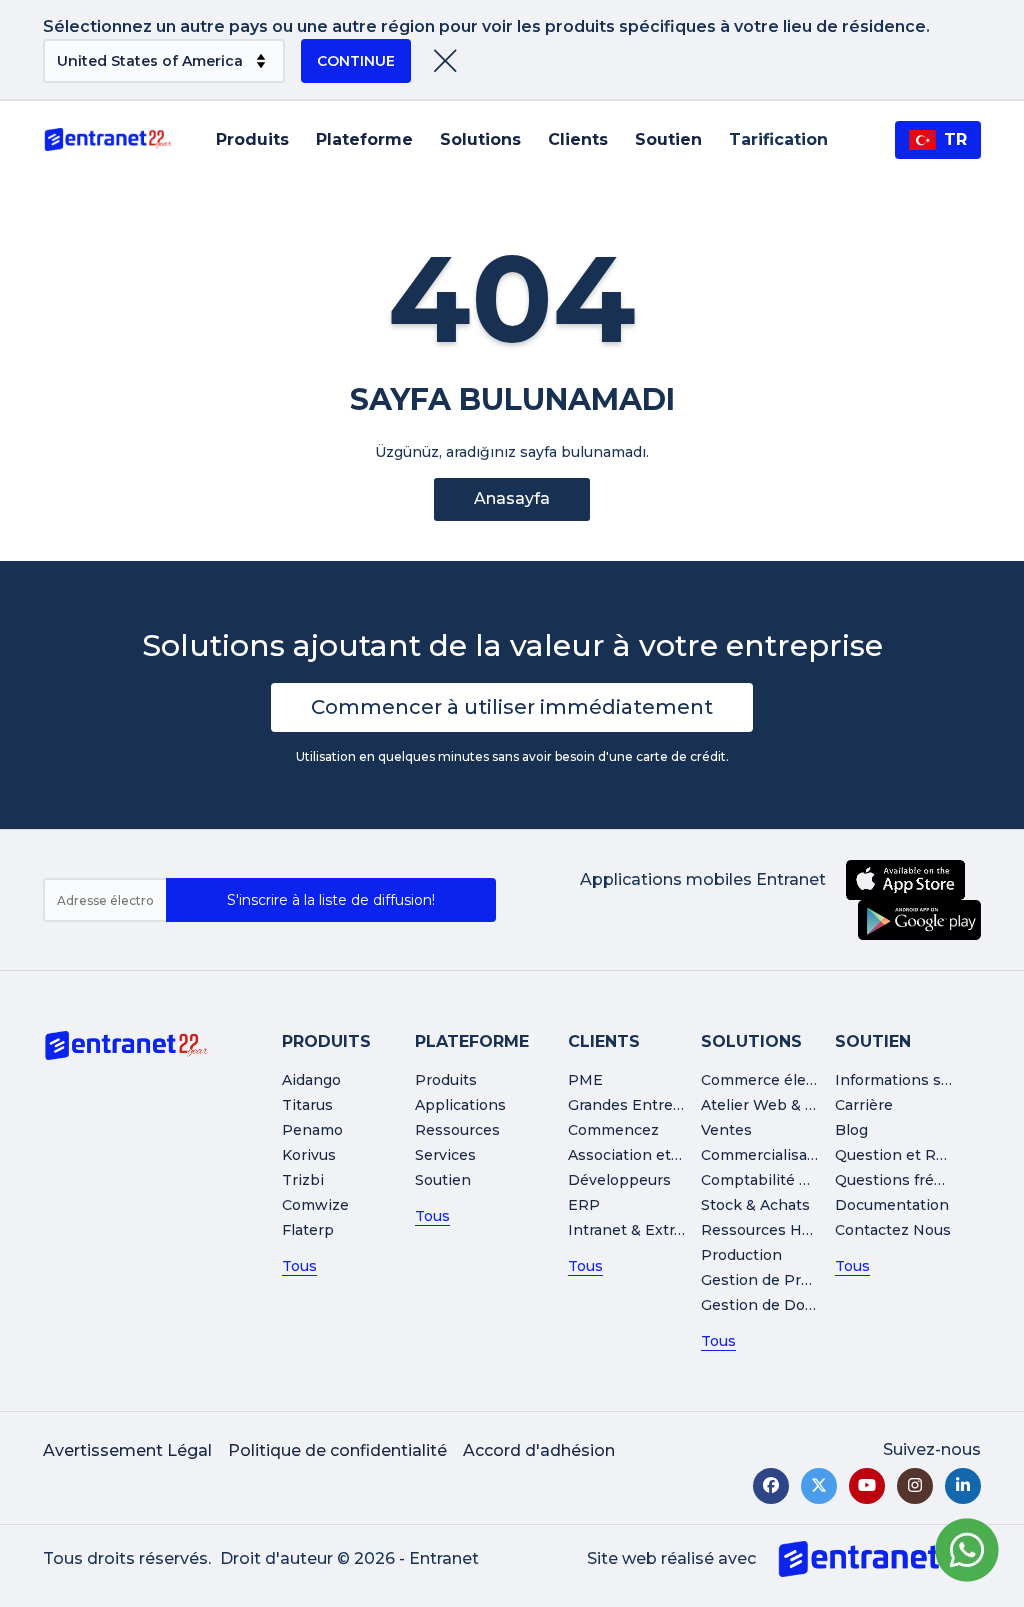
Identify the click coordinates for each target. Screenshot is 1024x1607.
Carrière (864, 1105)
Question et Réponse (913, 1155)
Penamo (312, 1130)
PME (585, 1080)
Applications (460, 1105)
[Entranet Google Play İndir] (919, 920)
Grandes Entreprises (643, 1105)
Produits (252, 139)
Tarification (778, 139)
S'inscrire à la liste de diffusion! (331, 900)
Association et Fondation (658, 1155)
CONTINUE (356, 61)
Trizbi (303, 1180)
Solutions (480, 139)
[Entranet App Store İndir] (905, 880)
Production (741, 1255)
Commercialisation (768, 1155)
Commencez (613, 1130)
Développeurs (619, 1180)
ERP (584, 1205)
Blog (851, 1130)
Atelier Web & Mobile (778, 1105)
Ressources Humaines (782, 1230)
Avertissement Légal (127, 1450)
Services (445, 1155)
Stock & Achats (755, 1205)
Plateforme (364, 139)
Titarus (307, 1105)
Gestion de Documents (785, 1305)
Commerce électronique (788, 1080)
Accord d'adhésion (539, 1450)
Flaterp (308, 1230)
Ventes (726, 1130)
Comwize (315, 1205)
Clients (578, 139)
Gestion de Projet (765, 1280)
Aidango (311, 1080)
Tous (299, 1266)
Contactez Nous (893, 1230)
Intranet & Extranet (637, 1230)
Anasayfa (512, 498)
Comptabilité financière (786, 1180)
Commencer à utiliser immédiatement (512, 707)
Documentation (892, 1205)
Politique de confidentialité (337, 1450)
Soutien (668, 139)
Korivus (309, 1155)
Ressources (457, 1130)
